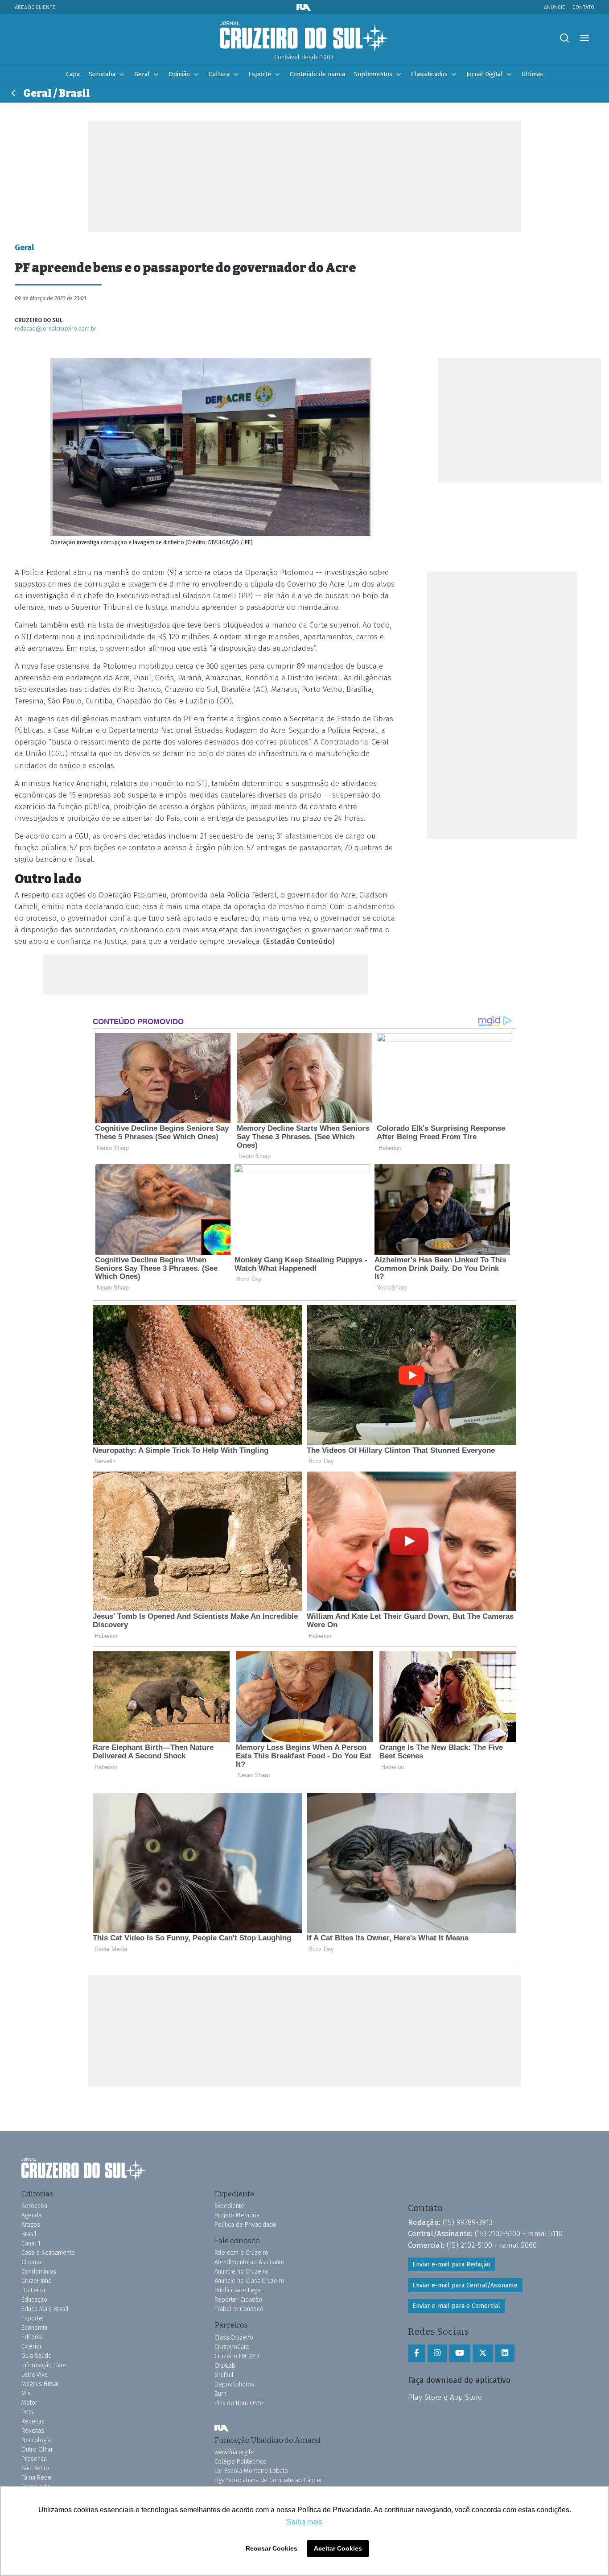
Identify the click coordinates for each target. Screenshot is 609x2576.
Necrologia (36, 2440)
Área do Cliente (35, 7)
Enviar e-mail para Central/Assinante (465, 2285)
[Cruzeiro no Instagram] (437, 2353)
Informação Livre (44, 2365)
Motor (29, 2403)
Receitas (33, 2421)
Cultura (219, 74)
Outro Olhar (37, 2450)
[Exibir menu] (584, 38)
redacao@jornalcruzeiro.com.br (56, 329)
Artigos (31, 2225)
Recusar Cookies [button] (272, 2548)
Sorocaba (102, 74)
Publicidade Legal (238, 2290)
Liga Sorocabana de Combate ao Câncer (268, 2480)
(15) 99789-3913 (468, 2222)
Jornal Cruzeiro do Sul (304, 37)
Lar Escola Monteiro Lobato (251, 2471)
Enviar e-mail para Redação (451, 2264)
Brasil (29, 2234)
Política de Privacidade (245, 2225)
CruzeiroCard (232, 2347)
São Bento (35, 2468)
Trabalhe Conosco (239, 2309)
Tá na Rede (36, 2478)
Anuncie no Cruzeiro (241, 2272)
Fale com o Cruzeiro (241, 2253)
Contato (583, 7)
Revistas (33, 2431)
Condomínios (39, 2272)
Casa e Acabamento (48, 2253)
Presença (34, 2459)
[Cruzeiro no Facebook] (417, 2353)
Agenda (31, 2215)
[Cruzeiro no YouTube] (460, 2353)
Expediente (229, 2206)
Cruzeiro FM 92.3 (237, 2356)
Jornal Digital (485, 74)
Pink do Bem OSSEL (241, 2403)
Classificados (429, 74)
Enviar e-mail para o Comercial (456, 2306)
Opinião (179, 74)
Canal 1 (31, 2243)
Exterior (32, 2347)
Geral (142, 74)
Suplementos (373, 74)
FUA (222, 2428)
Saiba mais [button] (304, 2522)
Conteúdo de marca (317, 74)
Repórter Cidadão (238, 2300)
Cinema (31, 2262)
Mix (26, 2393)
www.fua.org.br (235, 2452)
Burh (220, 2394)
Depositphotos (234, 2384)
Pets (27, 2412)
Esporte (260, 74)
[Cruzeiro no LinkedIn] (505, 2353)
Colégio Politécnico (241, 2462)
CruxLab (225, 2366)
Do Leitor (34, 2290)
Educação (34, 2300)
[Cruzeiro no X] (483, 2353)
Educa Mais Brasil (45, 2309)
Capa (73, 74)
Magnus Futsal (40, 2384)
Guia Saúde (37, 2356)
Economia (34, 2328)
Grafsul (224, 2375)
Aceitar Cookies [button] (338, 2548)
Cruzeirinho (37, 2281)
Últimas (532, 74)
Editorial (32, 2337)
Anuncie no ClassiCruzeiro (249, 2281)
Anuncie (555, 7)
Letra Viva (35, 2375)
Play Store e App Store (445, 2397)
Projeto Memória (237, 2215)
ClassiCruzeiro (234, 2338)
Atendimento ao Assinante (249, 2262)
